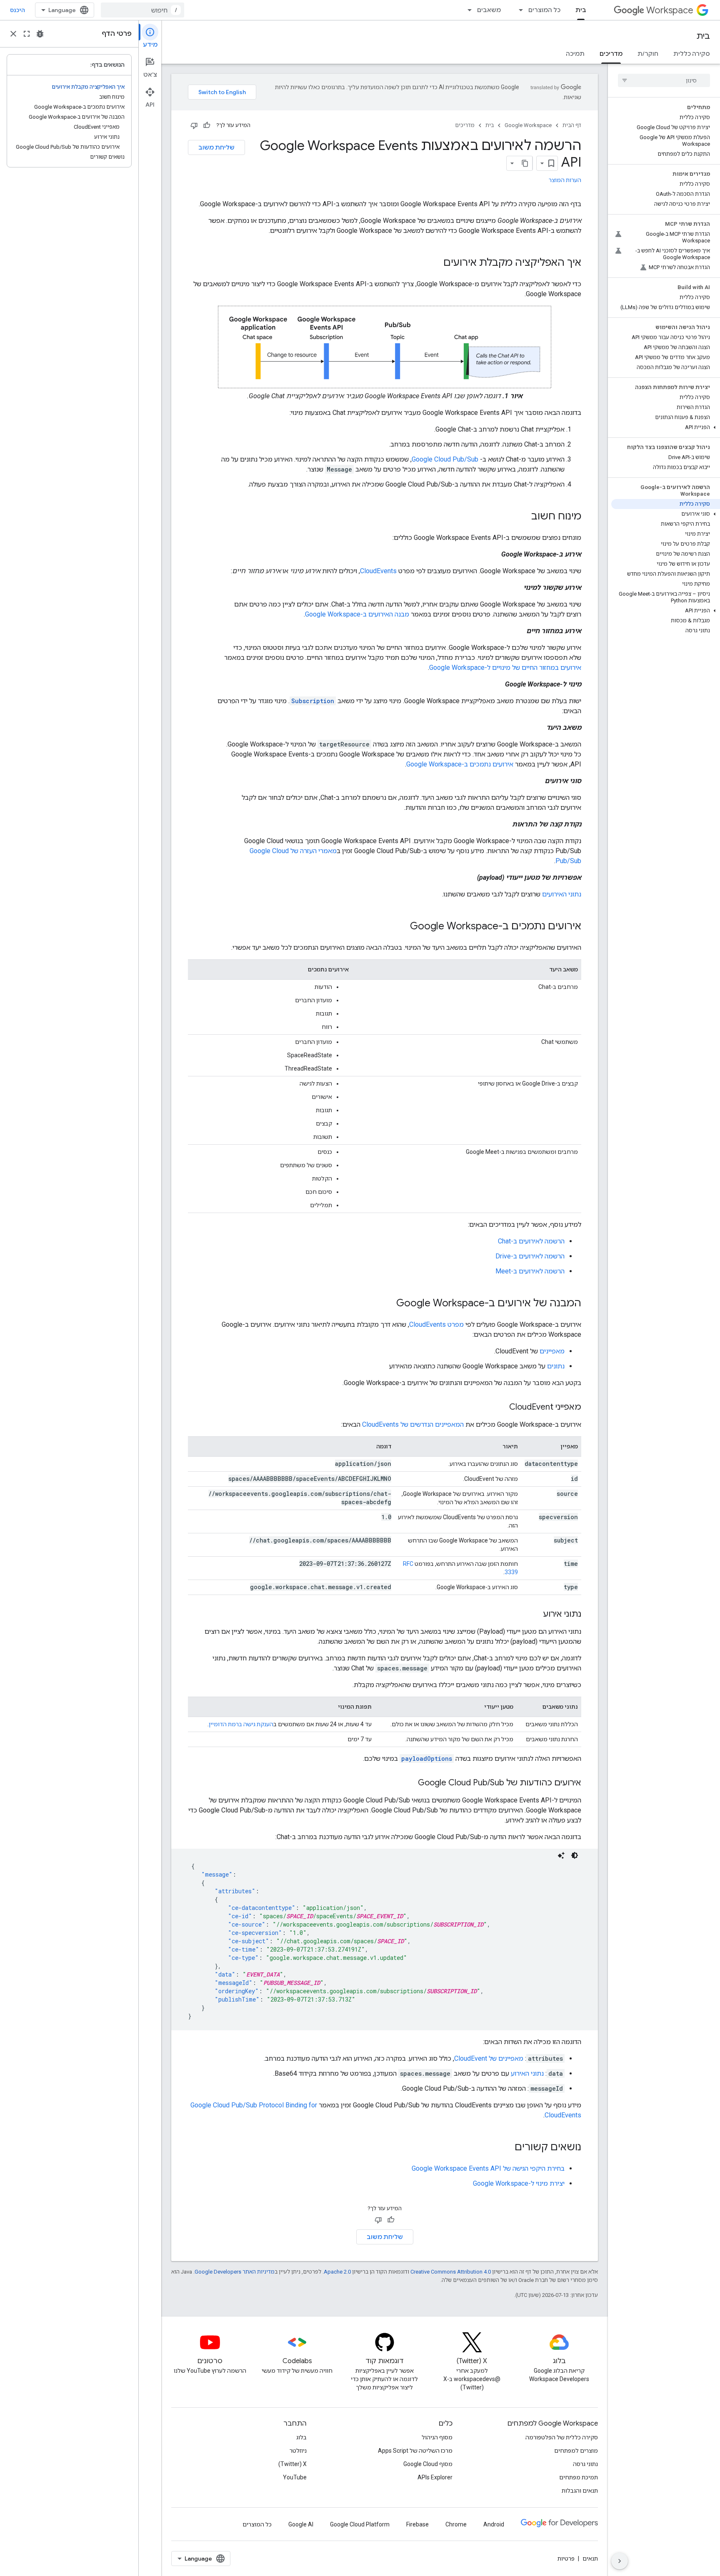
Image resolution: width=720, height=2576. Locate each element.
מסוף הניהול (437, 2437)
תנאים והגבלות (580, 2491)
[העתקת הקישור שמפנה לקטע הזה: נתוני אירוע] (535, 1615)
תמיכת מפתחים (579, 2477)
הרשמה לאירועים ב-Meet (530, 1271)
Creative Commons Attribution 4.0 (451, 2272)
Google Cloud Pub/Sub (446, 459)
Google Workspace (528, 125)
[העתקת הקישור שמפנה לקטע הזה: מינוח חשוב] (523, 517)
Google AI (301, 2524)
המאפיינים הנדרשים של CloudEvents (413, 1424)
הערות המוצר (565, 180)
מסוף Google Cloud (428, 2464)
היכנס (17, 10)
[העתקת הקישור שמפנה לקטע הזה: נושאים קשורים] (506, 2148)
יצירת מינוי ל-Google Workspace (519, 2183)
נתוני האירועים (562, 894)
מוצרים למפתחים (576, 2451)
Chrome (456, 2524)
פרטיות (566, 2559)
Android (494, 2524)
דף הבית (572, 125)
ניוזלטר (298, 2451)
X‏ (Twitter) (292, 2464)
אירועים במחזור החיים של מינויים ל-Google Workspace (505, 668)
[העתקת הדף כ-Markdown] (525, 163)
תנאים (590, 2559)
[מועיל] (207, 125)
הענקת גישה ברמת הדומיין (241, 1724)
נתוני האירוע (527, 2073)
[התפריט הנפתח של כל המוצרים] (518, 10)
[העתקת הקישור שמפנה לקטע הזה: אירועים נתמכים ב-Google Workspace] (402, 927)
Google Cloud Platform (360, 2524)
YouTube (295, 2477)
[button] (666, 427)
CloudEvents (378, 571)
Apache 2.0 (337, 2272)
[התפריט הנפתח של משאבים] (467, 10)
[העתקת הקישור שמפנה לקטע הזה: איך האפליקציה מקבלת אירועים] (435, 263)
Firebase (417, 2524)
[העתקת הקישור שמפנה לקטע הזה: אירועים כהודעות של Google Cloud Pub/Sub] (410, 1783)
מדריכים (611, 54)
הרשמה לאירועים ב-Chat (531, 1241)
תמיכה (575, 54)
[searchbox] (664, 80)
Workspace (670, 10)
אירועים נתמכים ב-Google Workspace (460, 764)
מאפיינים (552, 1351)
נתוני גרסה (585, 2464)
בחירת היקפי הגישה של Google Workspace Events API (488, 2168)
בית (581, 10)
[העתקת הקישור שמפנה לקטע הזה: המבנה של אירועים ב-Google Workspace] (388, 1304)
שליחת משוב (216, 147)
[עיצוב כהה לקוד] (575, 1855)
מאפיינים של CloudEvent (489, 2058)
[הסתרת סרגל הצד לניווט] (620, 2561)
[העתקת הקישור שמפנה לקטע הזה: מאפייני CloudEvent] (501, 1408)
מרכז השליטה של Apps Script (415, 2451)
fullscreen (27, 34)
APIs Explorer (435, 2477)
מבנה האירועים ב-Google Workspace (357, 614)
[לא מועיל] (194, 125)
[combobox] (142, 10)
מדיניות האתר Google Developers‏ (235, 2272)
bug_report (40, 34)
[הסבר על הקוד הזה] (561, 1855)
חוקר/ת (648, 54)
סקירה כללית (692, 54)
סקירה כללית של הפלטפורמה (562, 2437)
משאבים (489, 10)
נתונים (556, 1366)
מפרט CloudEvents (436, 1324)
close (13, 34)
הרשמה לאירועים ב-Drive (530, 1256)
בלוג (301, 2437)
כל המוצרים (544, 10)
